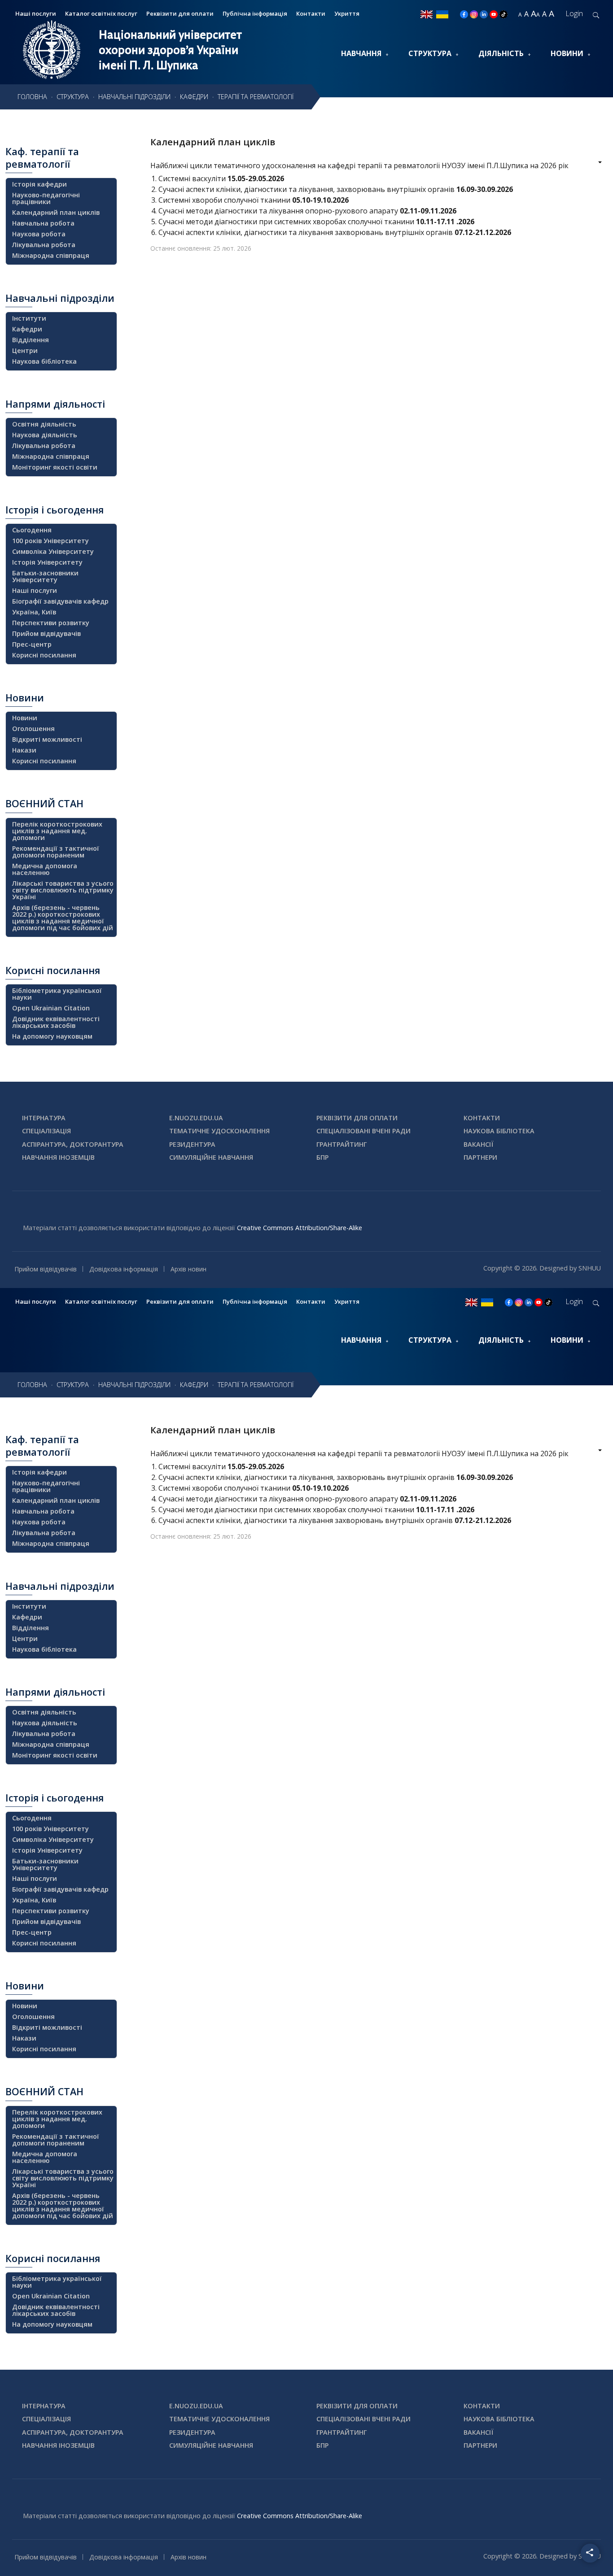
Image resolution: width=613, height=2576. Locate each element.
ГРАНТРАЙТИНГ (342, 1144)
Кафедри (27, 329)
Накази (24, 750)
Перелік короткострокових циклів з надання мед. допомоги (57, 831)
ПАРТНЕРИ (480, 1157)
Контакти (311, 13)
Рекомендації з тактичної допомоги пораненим (56, 852)
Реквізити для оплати (180, 13)
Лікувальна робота (44, 245)
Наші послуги (35, 590)
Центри (25, 350)
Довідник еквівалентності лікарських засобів (56, 1022)
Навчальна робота (43, 223)
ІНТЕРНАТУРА (44, 1118)
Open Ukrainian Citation (51, 1008)
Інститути (29, 318)
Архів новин (188, 1269)
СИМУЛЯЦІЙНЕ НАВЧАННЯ (211, 1157)
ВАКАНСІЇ (479, 1144)
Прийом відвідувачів (46, 633)
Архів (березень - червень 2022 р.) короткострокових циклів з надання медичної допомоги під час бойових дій (63, 918)
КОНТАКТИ (482, 1118)
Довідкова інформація (124, 1269)
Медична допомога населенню (45, 869)
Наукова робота (39, 234)
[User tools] (594, 163)
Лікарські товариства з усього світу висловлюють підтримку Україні (63, 890)
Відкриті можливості (47, 739)
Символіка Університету (53, 551)
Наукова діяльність (45, 435)
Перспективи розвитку (51, 623)
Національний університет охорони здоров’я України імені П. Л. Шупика (170, 50)
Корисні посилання (44, 655)
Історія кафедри (39, 184)
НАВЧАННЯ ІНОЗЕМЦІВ (58, 1157)
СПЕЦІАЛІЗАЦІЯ (46, 1131)
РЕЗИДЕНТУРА (192, 1144)
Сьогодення (32, 530)
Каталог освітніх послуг (101, 13)
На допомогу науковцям (52, 1036)
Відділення (31, 340)
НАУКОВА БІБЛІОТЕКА (499, 1131)
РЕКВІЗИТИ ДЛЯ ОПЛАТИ (357, 1118)
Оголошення (33, 729)
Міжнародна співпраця (51, 255)
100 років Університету (50, 541)
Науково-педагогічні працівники (46, 198)
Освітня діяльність (44, 424)
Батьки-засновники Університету (45, 576)
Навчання (361, 53)
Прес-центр (32, 644)
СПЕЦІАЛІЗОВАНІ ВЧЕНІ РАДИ (363, 1131)
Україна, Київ (34, 612)
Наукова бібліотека (44, 361)
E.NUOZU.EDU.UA (196, 1118)
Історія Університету (47, 562)
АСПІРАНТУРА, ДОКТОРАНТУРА (73, 1144)
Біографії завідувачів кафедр (60, 601)
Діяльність (501, 53)
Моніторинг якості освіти (55, 467)
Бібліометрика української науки (57, 994)
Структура (430, 53)
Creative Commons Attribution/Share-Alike (300, 1228)
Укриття (347, 13)
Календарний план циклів (213, 142)
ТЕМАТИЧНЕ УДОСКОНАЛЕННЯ (219, 1131)
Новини (567, 53)
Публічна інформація (255, 13)
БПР (322, 1157)
